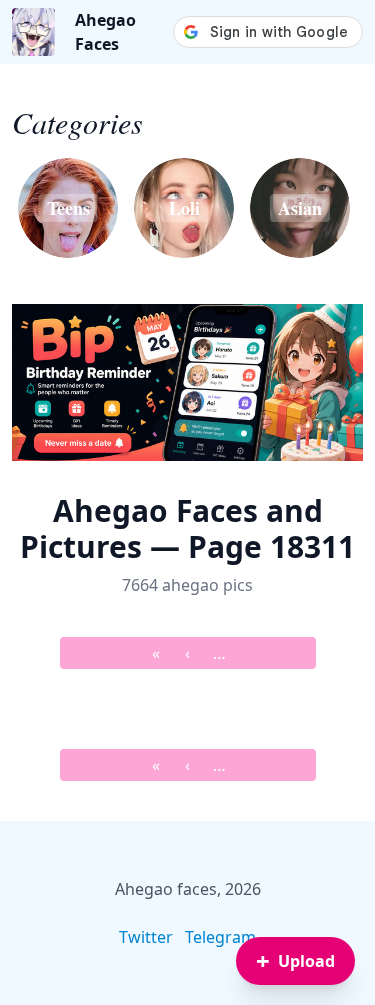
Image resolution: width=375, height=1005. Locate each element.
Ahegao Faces (105, 32)
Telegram (220, 937)
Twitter (146, 937)
